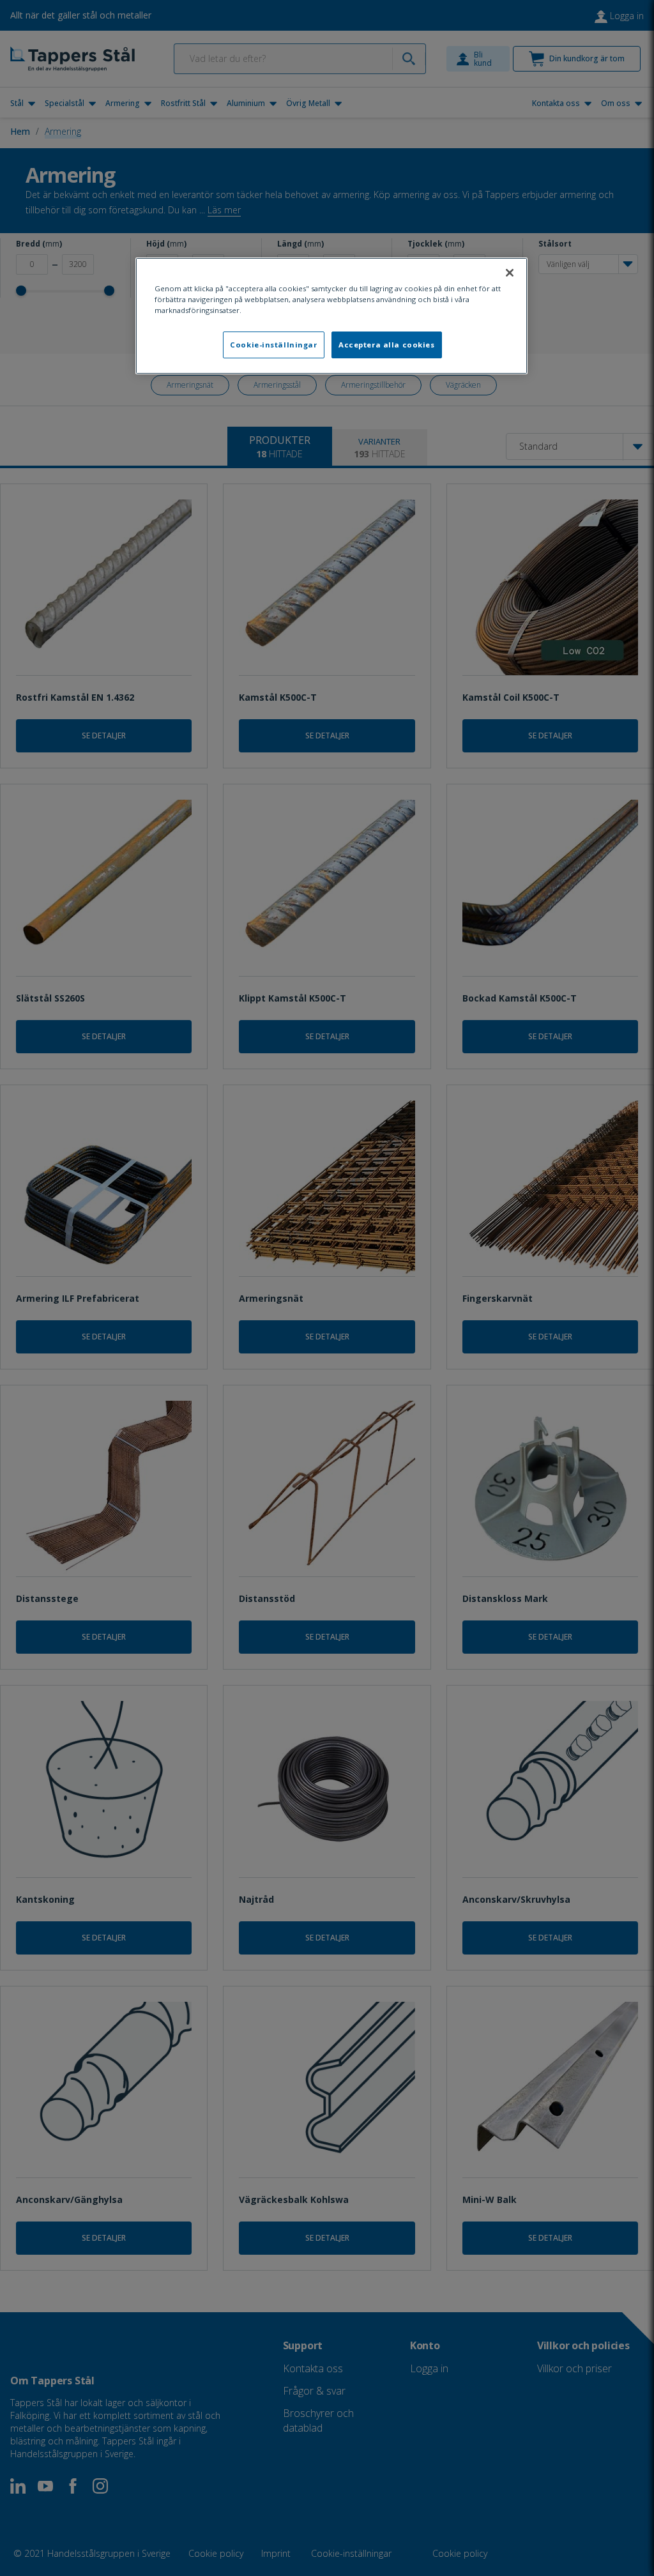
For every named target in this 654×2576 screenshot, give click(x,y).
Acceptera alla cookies (387, 345)
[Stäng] (510, 273)
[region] (331, 316)
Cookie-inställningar (273, 345)
